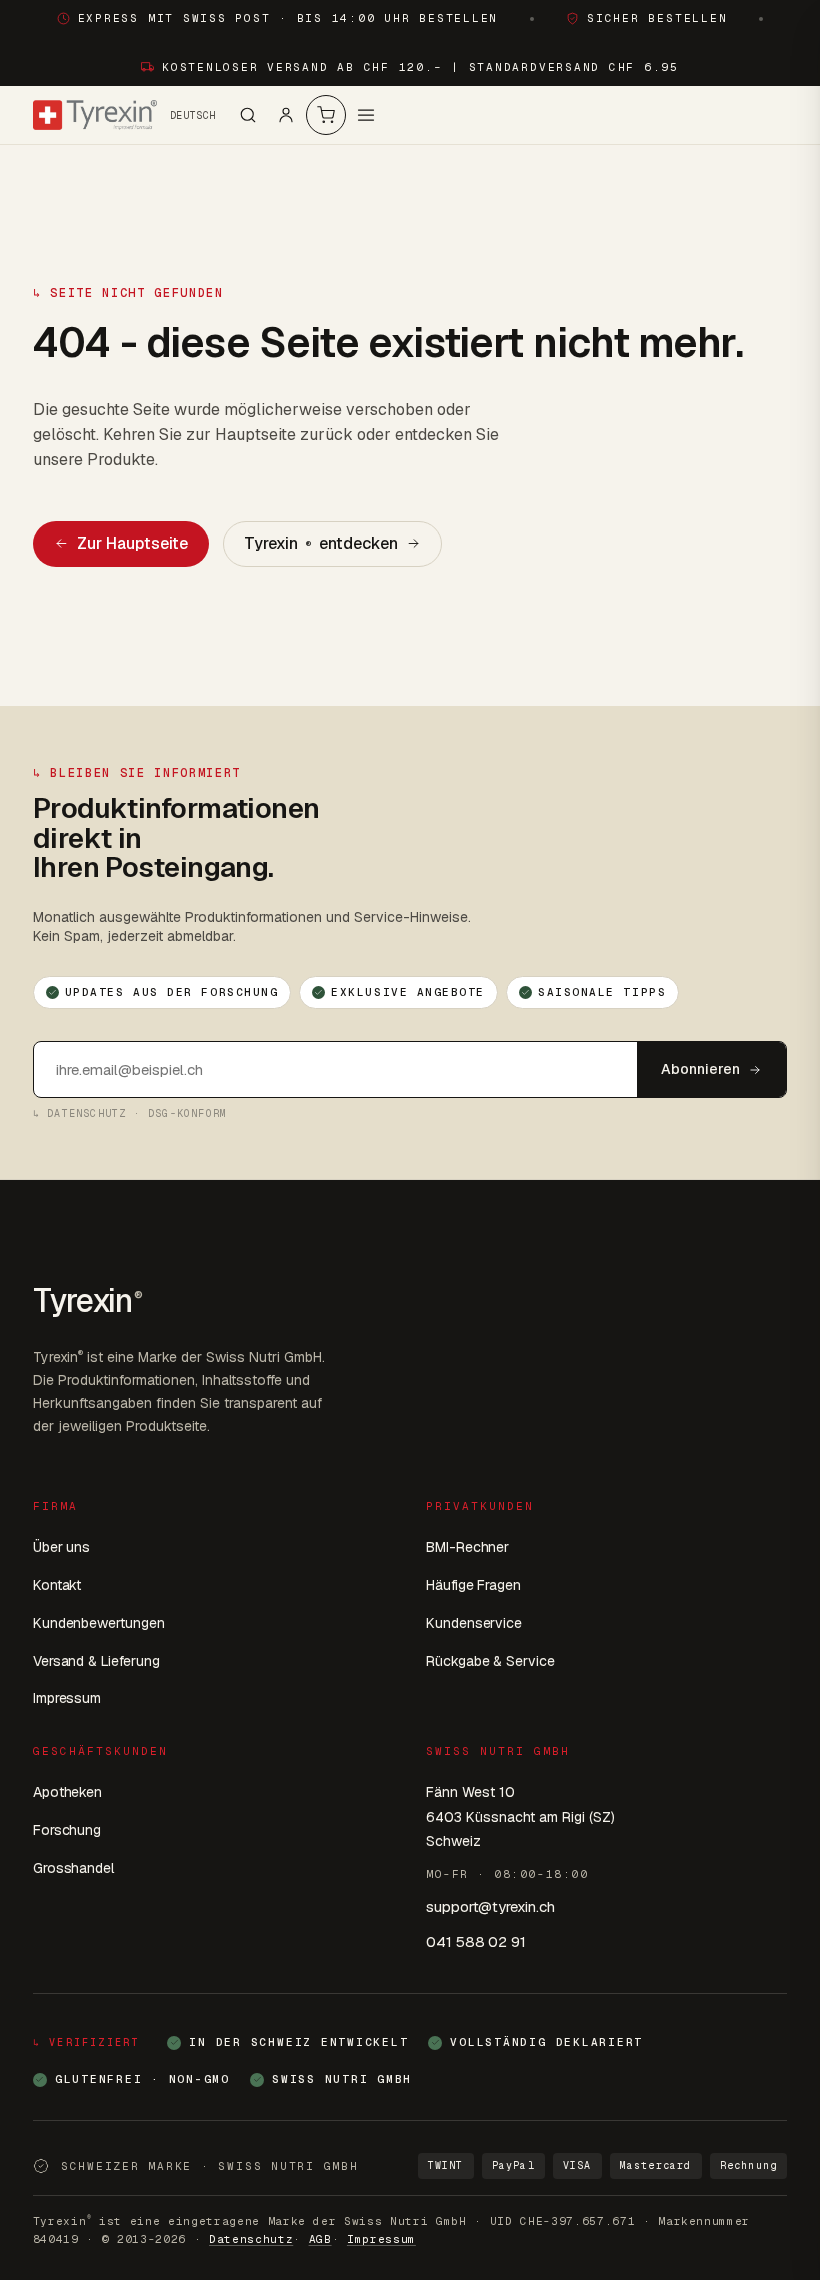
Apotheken (67, 1792)
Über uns (61, 1547)
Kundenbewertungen (99, 1623)
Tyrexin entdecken (321, 543)
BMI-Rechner (467, 1547)
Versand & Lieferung (96, 1661)
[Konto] (286, 115)
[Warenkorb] (326, 115)
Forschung (67, 1830)
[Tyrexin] (95, 115)
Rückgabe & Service (490, 1661)
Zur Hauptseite (132, 543)
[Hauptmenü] (366, 115)
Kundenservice (474, 1623)
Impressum (67, 1698)
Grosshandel (73, 1868)
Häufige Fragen (473, 1585)
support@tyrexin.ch (490, 1906)
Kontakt (57, 1585)
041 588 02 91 (476, 1941)
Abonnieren (700, 1069)
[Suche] (248, 115)
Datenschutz (251, 2239)
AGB (320, 2239)
